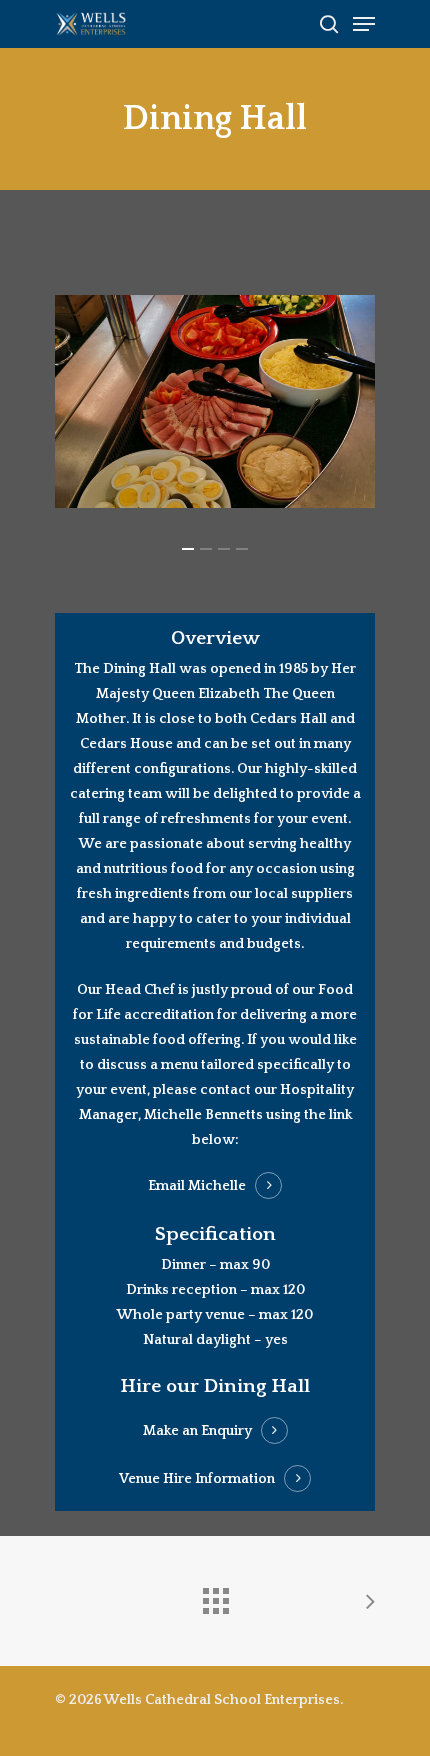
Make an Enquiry (197, 1431)
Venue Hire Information (197, 1479)
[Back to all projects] (215, 1596)
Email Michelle (197, 1186)
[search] (329, 24)
